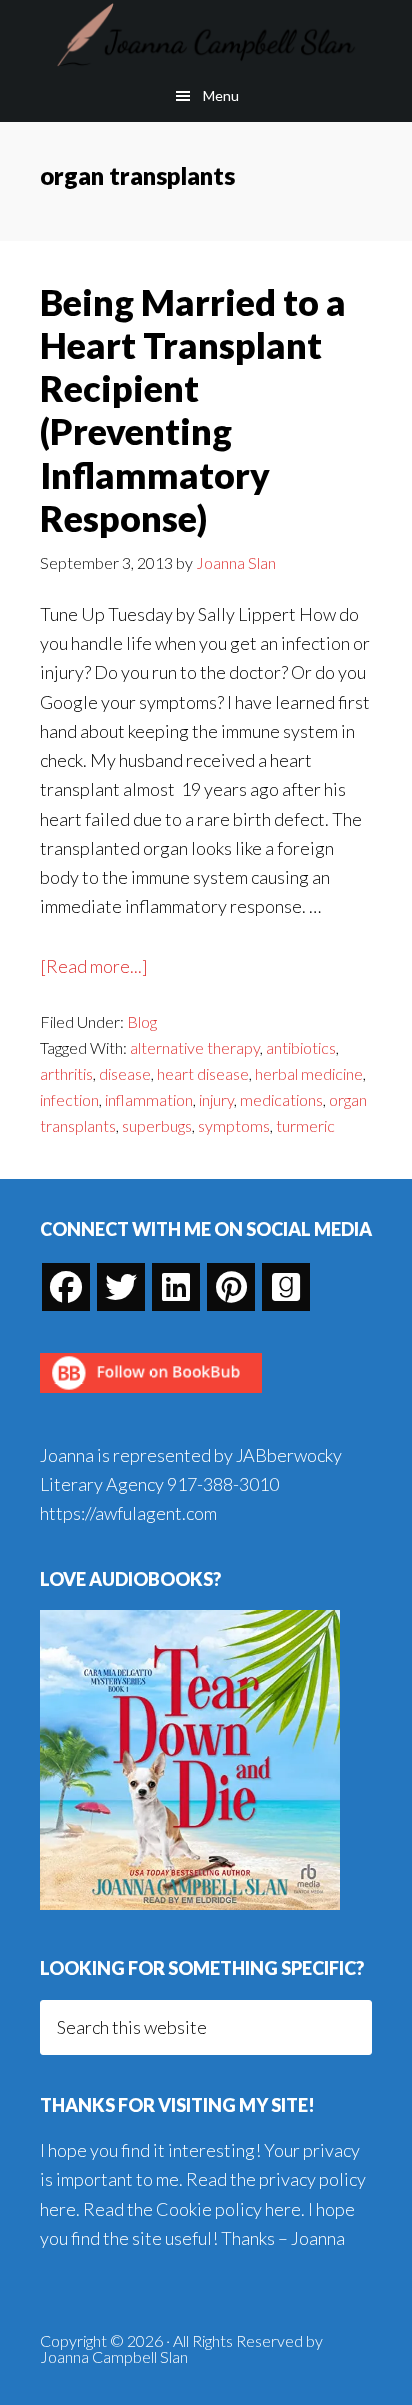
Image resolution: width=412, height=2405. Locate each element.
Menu (221, 95)
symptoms (234, 1125)
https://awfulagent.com (128, 1513)
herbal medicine (309, 1073)
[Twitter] (121, 1287)
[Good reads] (286, 1287)
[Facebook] (66, 1287)
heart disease (203, 1073)
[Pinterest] (231, 1287)
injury (216, 1099)
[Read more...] (94, 967)
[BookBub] (151, 1398)
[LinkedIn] (176, 1287)
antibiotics (301, 1047)
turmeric (305, 1125)
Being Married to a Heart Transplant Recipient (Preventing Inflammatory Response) (193, 410)
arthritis (66, 1073)
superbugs (157, 1125)
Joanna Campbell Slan (206, 35)
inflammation (149, 1099)
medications (281, 1099)
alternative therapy (195, 1047)
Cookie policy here (228, 2209)
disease (125, 1073)
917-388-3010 (223, 1484)
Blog (142, 1021)
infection (69, 1099)
